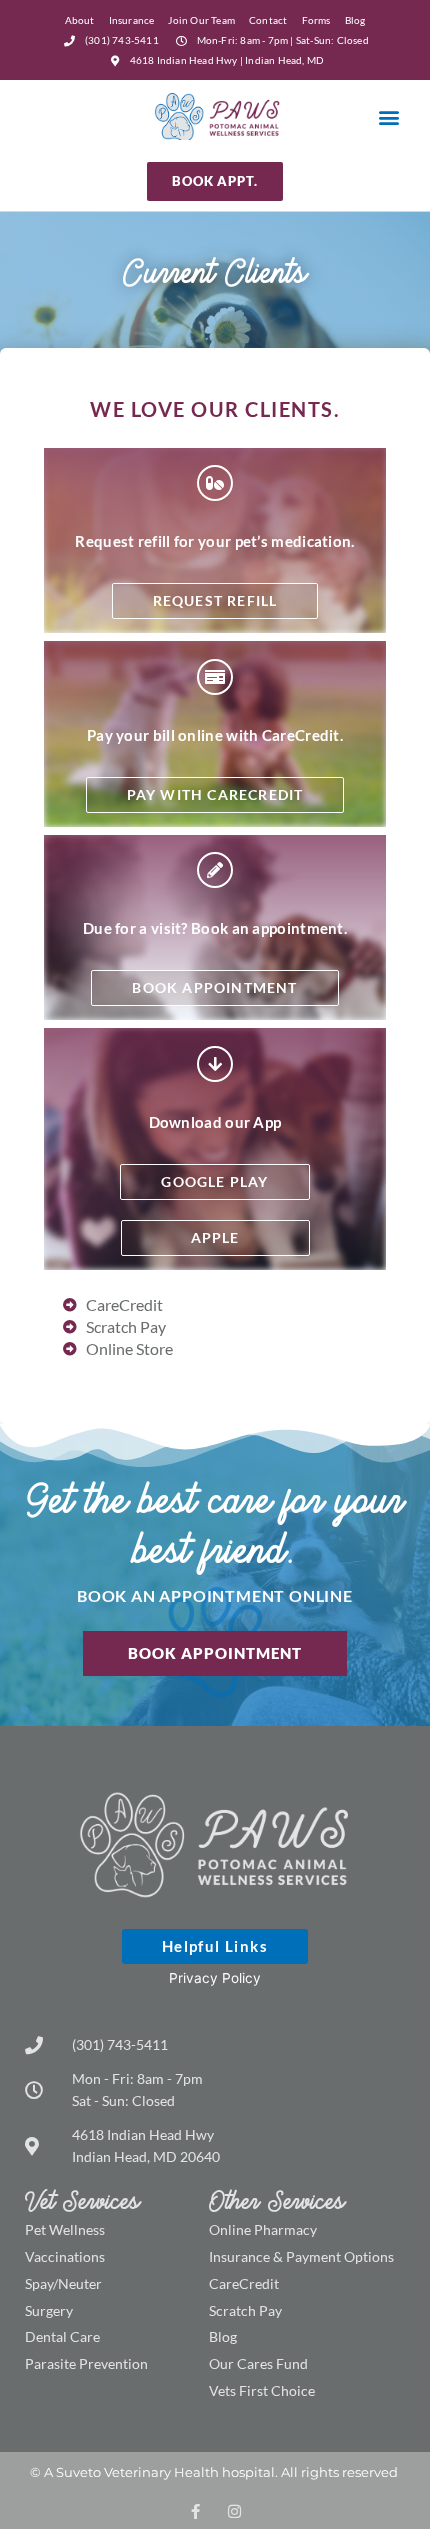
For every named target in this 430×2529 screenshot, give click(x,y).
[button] (388, 116)
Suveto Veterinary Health (137, 2472)
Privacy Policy (215, 1978)
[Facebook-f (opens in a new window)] (195, 2511)
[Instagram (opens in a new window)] (234, 2511)
